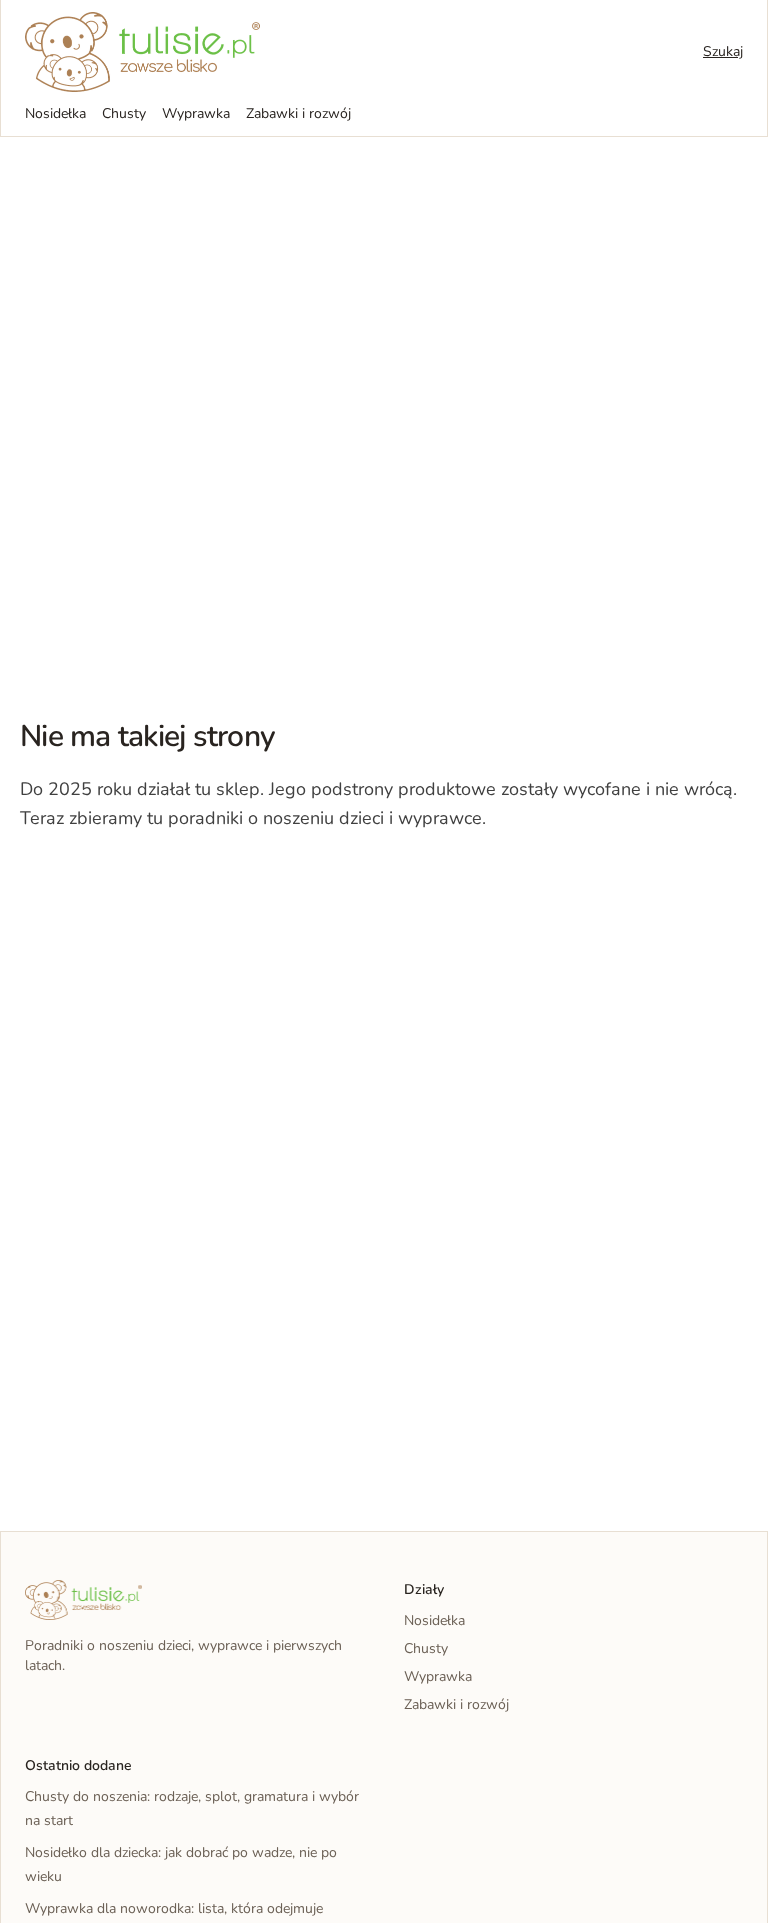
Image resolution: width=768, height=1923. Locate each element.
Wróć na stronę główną (124, 879)
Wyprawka (196, 113)
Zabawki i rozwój (298, 113)
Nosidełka (55, 113)
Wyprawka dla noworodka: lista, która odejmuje (174, 1908)
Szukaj (723, 51)
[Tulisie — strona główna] (142, 52)
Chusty (124, 113)
